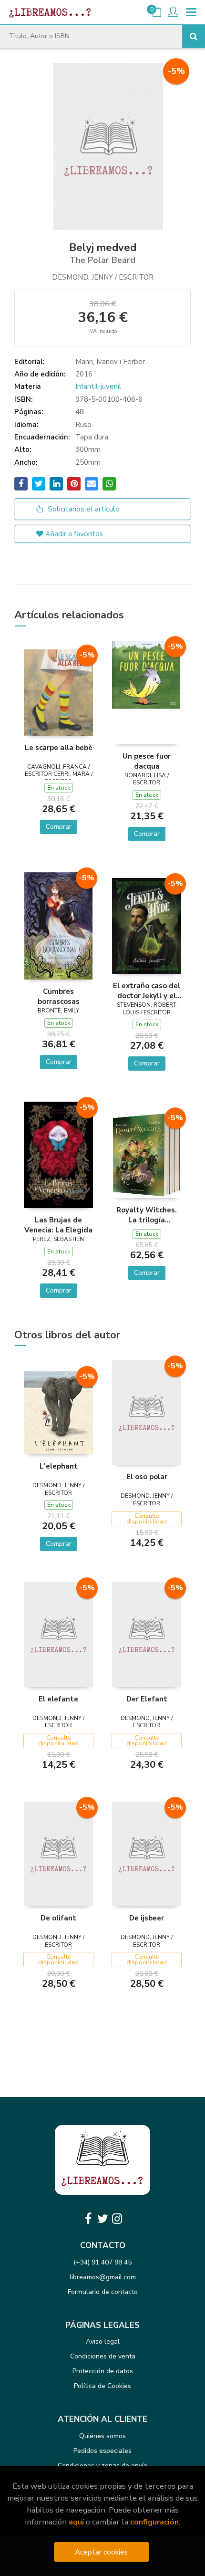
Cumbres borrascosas (59, 996)
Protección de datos (103, 2371)
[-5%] (58, 692)
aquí (76, 2522)
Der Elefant (147, 1699)
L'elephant (59, 1466)
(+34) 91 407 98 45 (102, 2262)
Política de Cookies (102, 2386)
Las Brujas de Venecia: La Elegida (58, 1225)
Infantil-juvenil (98, 386)
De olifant (58, 1918)
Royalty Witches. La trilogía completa (147, 1215)
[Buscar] (194, 36)
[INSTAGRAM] (117, 2219)
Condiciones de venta (103, 2356)
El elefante (58, 1699)
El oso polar (147, 1477)
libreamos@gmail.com (103, 2277)
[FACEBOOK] (88, 2219)
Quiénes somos (102, 2436)
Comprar (59, 827)
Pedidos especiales (102, 2451)
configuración (154, 2522)
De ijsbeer (147, 1918)
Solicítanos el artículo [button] (83, 509)
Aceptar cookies (101, 2552)
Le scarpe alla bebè (59, 748)
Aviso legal (103, 2341)
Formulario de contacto (103, 2292)
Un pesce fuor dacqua (147, 761)
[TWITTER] (102, 2219)
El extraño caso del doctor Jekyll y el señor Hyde (147, 991)
